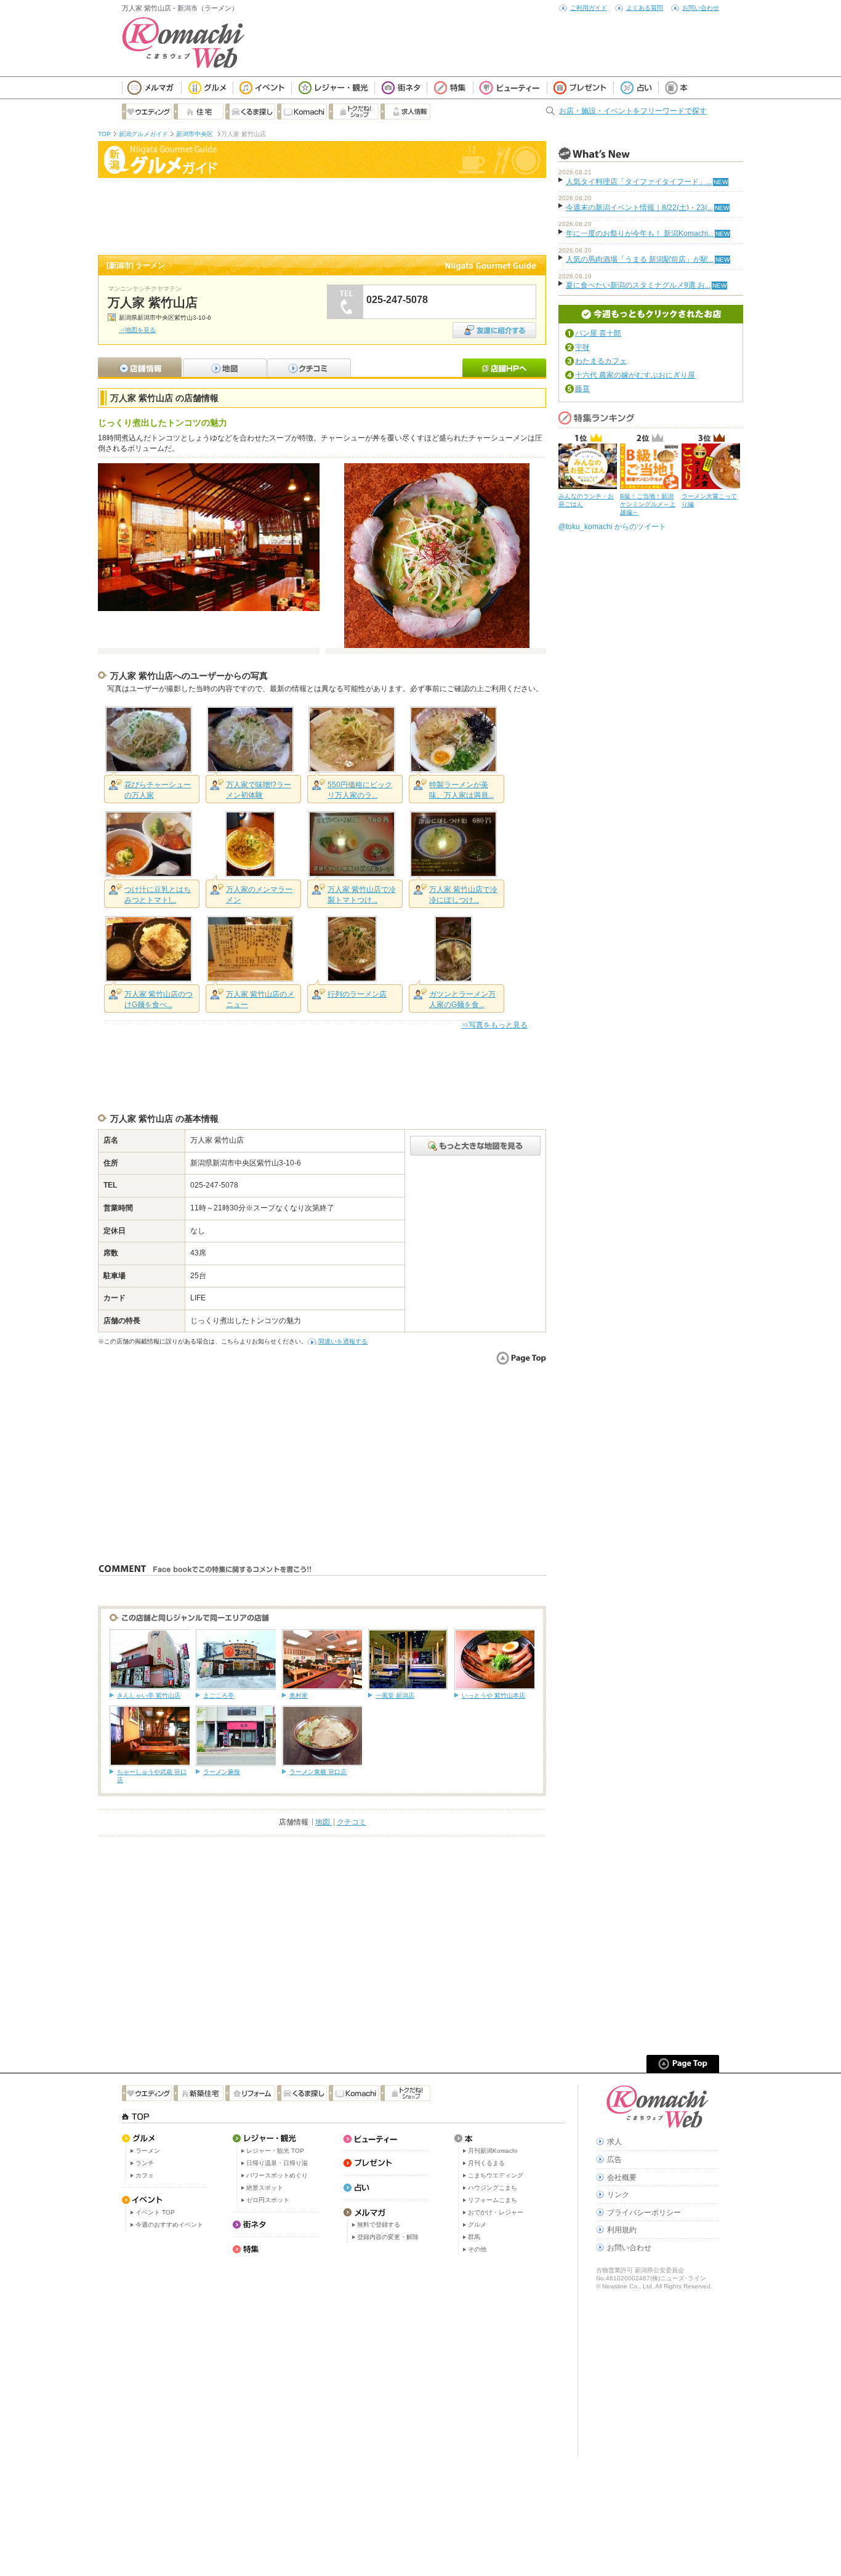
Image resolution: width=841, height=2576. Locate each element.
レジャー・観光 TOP (275, 2151)
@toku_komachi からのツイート (612, 527)
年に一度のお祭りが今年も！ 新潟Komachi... (640, 233)
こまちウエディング (496, 2175)
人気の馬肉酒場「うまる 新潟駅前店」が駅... (640, 259)
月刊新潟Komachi (493, 2151)
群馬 (474, 2237)
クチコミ (352, 1822)
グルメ (477, 2225)
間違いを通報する (343, 1341)
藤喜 (582, 389)
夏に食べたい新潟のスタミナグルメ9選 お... (638, 285)
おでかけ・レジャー (496, 2212)
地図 (324, 1822)
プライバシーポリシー (644, 2213)
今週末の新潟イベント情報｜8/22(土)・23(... (639, 208)
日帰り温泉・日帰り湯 (277, 2163)
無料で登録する (379, 2225)
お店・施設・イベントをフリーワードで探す (633, 111)
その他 (477, 2249)
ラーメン (148, 2151)
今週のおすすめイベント (169, 2225)
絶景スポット (265, 2188)
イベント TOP (155, 2212)
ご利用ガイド (589, 8)
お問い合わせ (701, 8)
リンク (618, 2195)
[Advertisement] (322, 215)
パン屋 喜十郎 (598, 333)
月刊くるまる (486, 2163)
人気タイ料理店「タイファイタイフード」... (639, 182)
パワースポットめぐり (277, 2175)
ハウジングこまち (493, 2188)
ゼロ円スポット (268, 2200)
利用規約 (622, 2230)
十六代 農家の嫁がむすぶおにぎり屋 (635, 375)
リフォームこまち (493, 2200)
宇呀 (582, 347)
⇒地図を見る (137, 330)
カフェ (145, 2175)
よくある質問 (645, 8)
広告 (614, 2160)
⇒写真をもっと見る (494, 1025)
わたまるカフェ (601, 361)
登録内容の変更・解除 (388, 2237)
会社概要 (622, 2177)
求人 (614, 2142)
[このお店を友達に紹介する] (494, 326)
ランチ (145, 2163)
